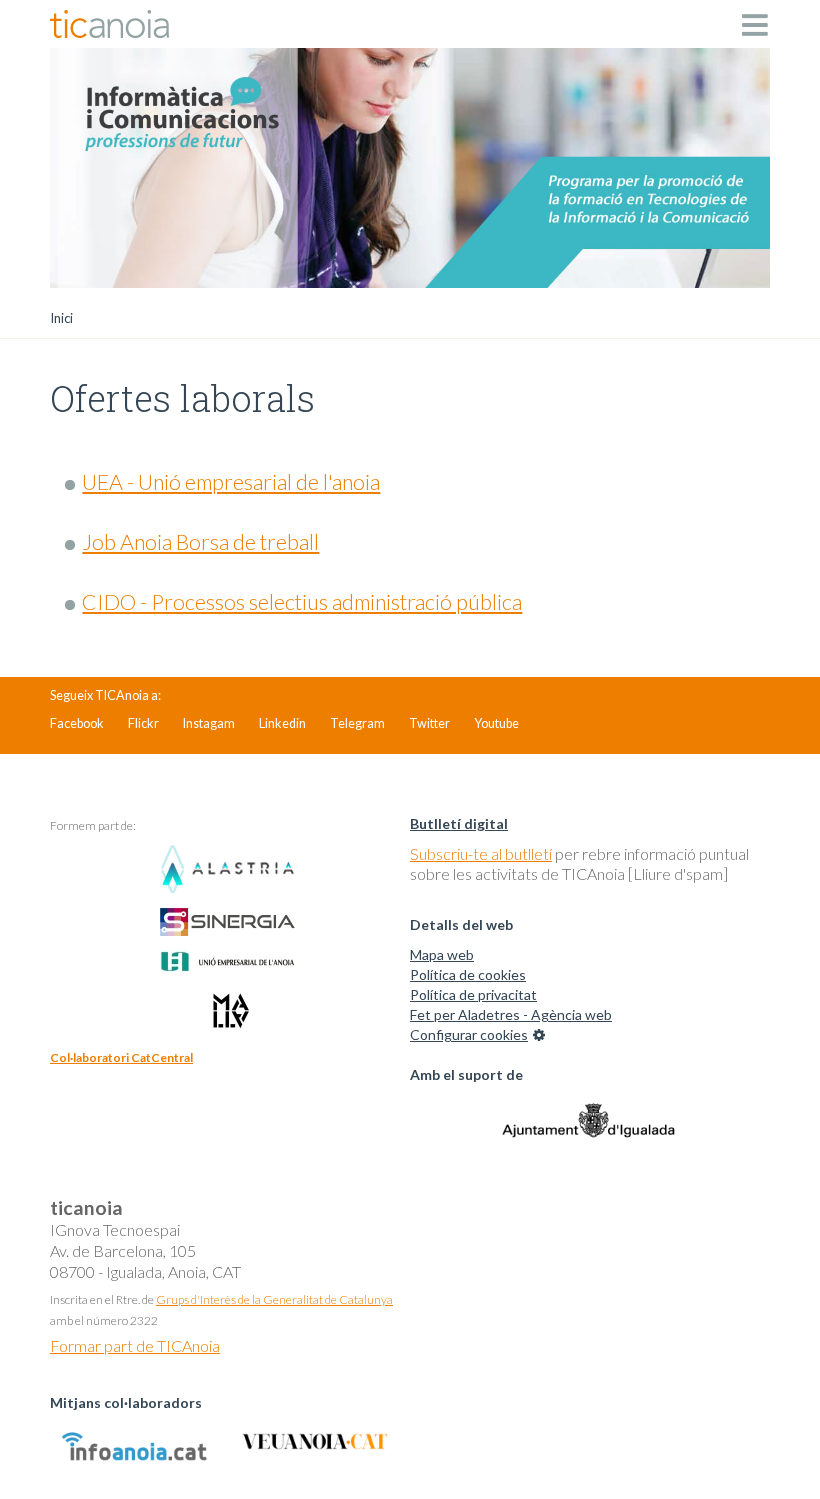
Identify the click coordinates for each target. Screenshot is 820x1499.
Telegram (357, 723)
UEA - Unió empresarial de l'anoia (231, 482)
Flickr (143, 723)
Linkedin (282, 723)
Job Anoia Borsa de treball (200, 542)
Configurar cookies (469, 1034)
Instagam (209, 723)
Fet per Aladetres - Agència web (511, 1014)
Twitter (429, 723)
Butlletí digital (459, 823)
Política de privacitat (473, 994)
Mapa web (442, 954)
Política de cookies (468, 974)
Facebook (77, 723)
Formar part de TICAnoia (135, 1345)
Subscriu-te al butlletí (481, 853)
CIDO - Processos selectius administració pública (302, 602)
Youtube (496, 723)
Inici (61, 318)
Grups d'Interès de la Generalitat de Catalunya (274, 1299)
